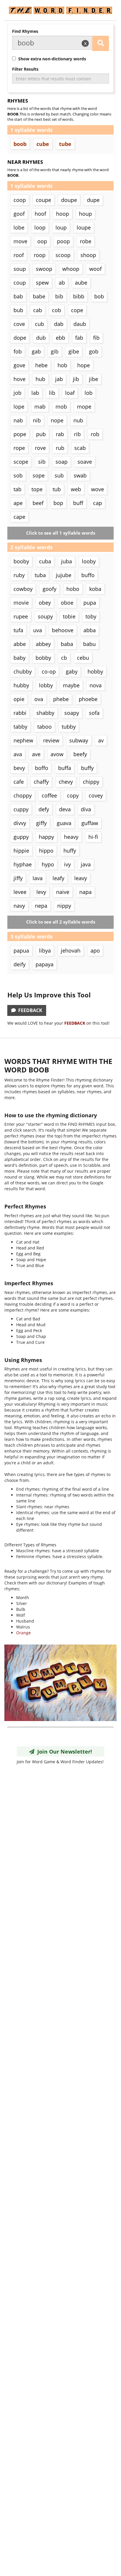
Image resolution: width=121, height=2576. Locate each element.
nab (18, 420)
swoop (44, 269)
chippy (91, 782)
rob (95, 434)
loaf (70, 393)
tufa (18, 630)
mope (84, 407)
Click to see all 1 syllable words (61, 533)
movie (21, 603)
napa (85, 892)
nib (37, 420)
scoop (63, 255)
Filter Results (25, 69)
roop (40, 255)
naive (63, 892)
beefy (80, 754)
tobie (69, 616)
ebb (60, 338)
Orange (23, 1633)
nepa (41, 906)
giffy (41, 823)
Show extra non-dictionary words (51, 59)
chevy (66, 782)
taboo (44, 727)
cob (57, 310)
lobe (19, 227)
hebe (41, 365)
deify (20, 964)
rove (40, 448)
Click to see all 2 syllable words (61, 922)
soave (85, 462)
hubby (21, 685)
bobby (43, 658)
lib (52, 393)
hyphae (23, 864)
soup (20, 269)
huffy (70, 851)
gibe (74, 351)
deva (65, 809)
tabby (20, 727)
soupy (45, 616)
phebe (61, 699)
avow (57, 754)
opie (19, 699)
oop (42, 241)
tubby (69, 727)
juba (67, 561)
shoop (88, 255)
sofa (94, 713)
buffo (88, 575)
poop (63, 241)
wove (98, 489)
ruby (19, 575)
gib (55, 351)
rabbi (20, 713)
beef (38, 503)
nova (96, 685)
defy (44, 809)
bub (18, 310)
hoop (63, 214)
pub (41, 434)
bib (59, 296)
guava (64, 823)
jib (76, 379)
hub (40, 379)
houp (85, 214)
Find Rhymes (25, 31)
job (17, 393)
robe (86, 241)
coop (20, 200)
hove (20, 379)
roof (19, 255)
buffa (65, 768)
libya (45, 951)
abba (90, 630)
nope (57, 420)
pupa (90, 603)
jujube (64, 575)
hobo (73, 589)
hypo (48, 864)
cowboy (23, 589)
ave (36, 754)
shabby (45, 713)
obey (45, 603)
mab (40, 407)
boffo (42, 768)
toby (91, 616)
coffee (49, 795)
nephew (23, 740)
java (86, 864)
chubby (23, 671)
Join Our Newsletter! (63, 1752)
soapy (72, 713)
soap (62, 462)
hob (62, 365)
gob (94, 351)
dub (41, 338)
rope (19, 448)
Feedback (29, 1010)
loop (40, 227)
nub (78, 420)
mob (61, 407)
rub (60, 448)
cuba (45, 561)
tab (17, 489)
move (20, 241)
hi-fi (93, 837)
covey (96, 795)
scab (80, 448)
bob (99, 296)
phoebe (88, 699)
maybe (71, 685)
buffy (87, 768)
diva (86, 809)
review (51, 740)
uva (38, 630)
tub (57, 489)
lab (35, 393)
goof (19, 214)
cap (98, 503)
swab (80, 475)
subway (79, 740)
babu (89, 644)
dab (59, 324)
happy (46, 837)
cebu (83, 658)
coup (20, 283)
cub (40, 324)
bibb (79, 296)
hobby (95, 671)
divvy (20, 823)
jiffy (18, 878)
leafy (58, 878)
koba (95, 589)
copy (73, 795)
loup (61, 227)
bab (18, 296)
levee (20, 892)
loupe (84, 227)
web (76, 489)
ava (18, 754)
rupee (21, 616)
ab (62, 283)
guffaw (90, 823)
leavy (81, 878)
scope (21, 462)
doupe (69, 200)
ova (39, 699)
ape (18, 503)
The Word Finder (60, 10)
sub (59, 475)
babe (39, 296)
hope (84, 365)
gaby (72, 671)
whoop (71, 269)
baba (67, 644)
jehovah (71, 951)
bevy (19, 768)
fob (18, 351)
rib (77, 434)
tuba (40, 575)
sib (42, 462)
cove (19, 324)
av (101, 740)
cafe (19, 782)
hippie (21, 851)
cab (38, 310)
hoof (40, 214)
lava (38, 878)
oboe (67, 603)
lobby (46, 685)
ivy (67, 864)
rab (60, 434)
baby (20, 658)
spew (42, 283)
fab (79, 338)
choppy (23, 795)
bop (58, 503)
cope (77, 310)
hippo (46, 851)
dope (20, 338)
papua (21, 951)
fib (96, 338)
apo (95, 951)
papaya (44, 964)
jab (59, 379)
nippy (64, 906)
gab (36, 351)
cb (64, 658)
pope (20, 434)
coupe (43, 200)
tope (37, 489)
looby (89, 561)
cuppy (21, 809)
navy (19, 906)
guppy (21, 837)
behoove (63, 630)
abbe (20, 644)
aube (81, 283)
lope (19, 407)
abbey (43, 644)
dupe (93, 200)
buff (78, 503)
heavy (71, 837)
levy (41, 892)
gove (19, 365)
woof (95, 269)
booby (21, 561)
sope (39, 475)
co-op (49, 671)
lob (89, 393)
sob (18, 475)
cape (19, 517)
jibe (94, 379)
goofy (49, 589)
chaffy (41, 782)
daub (80, 324)
